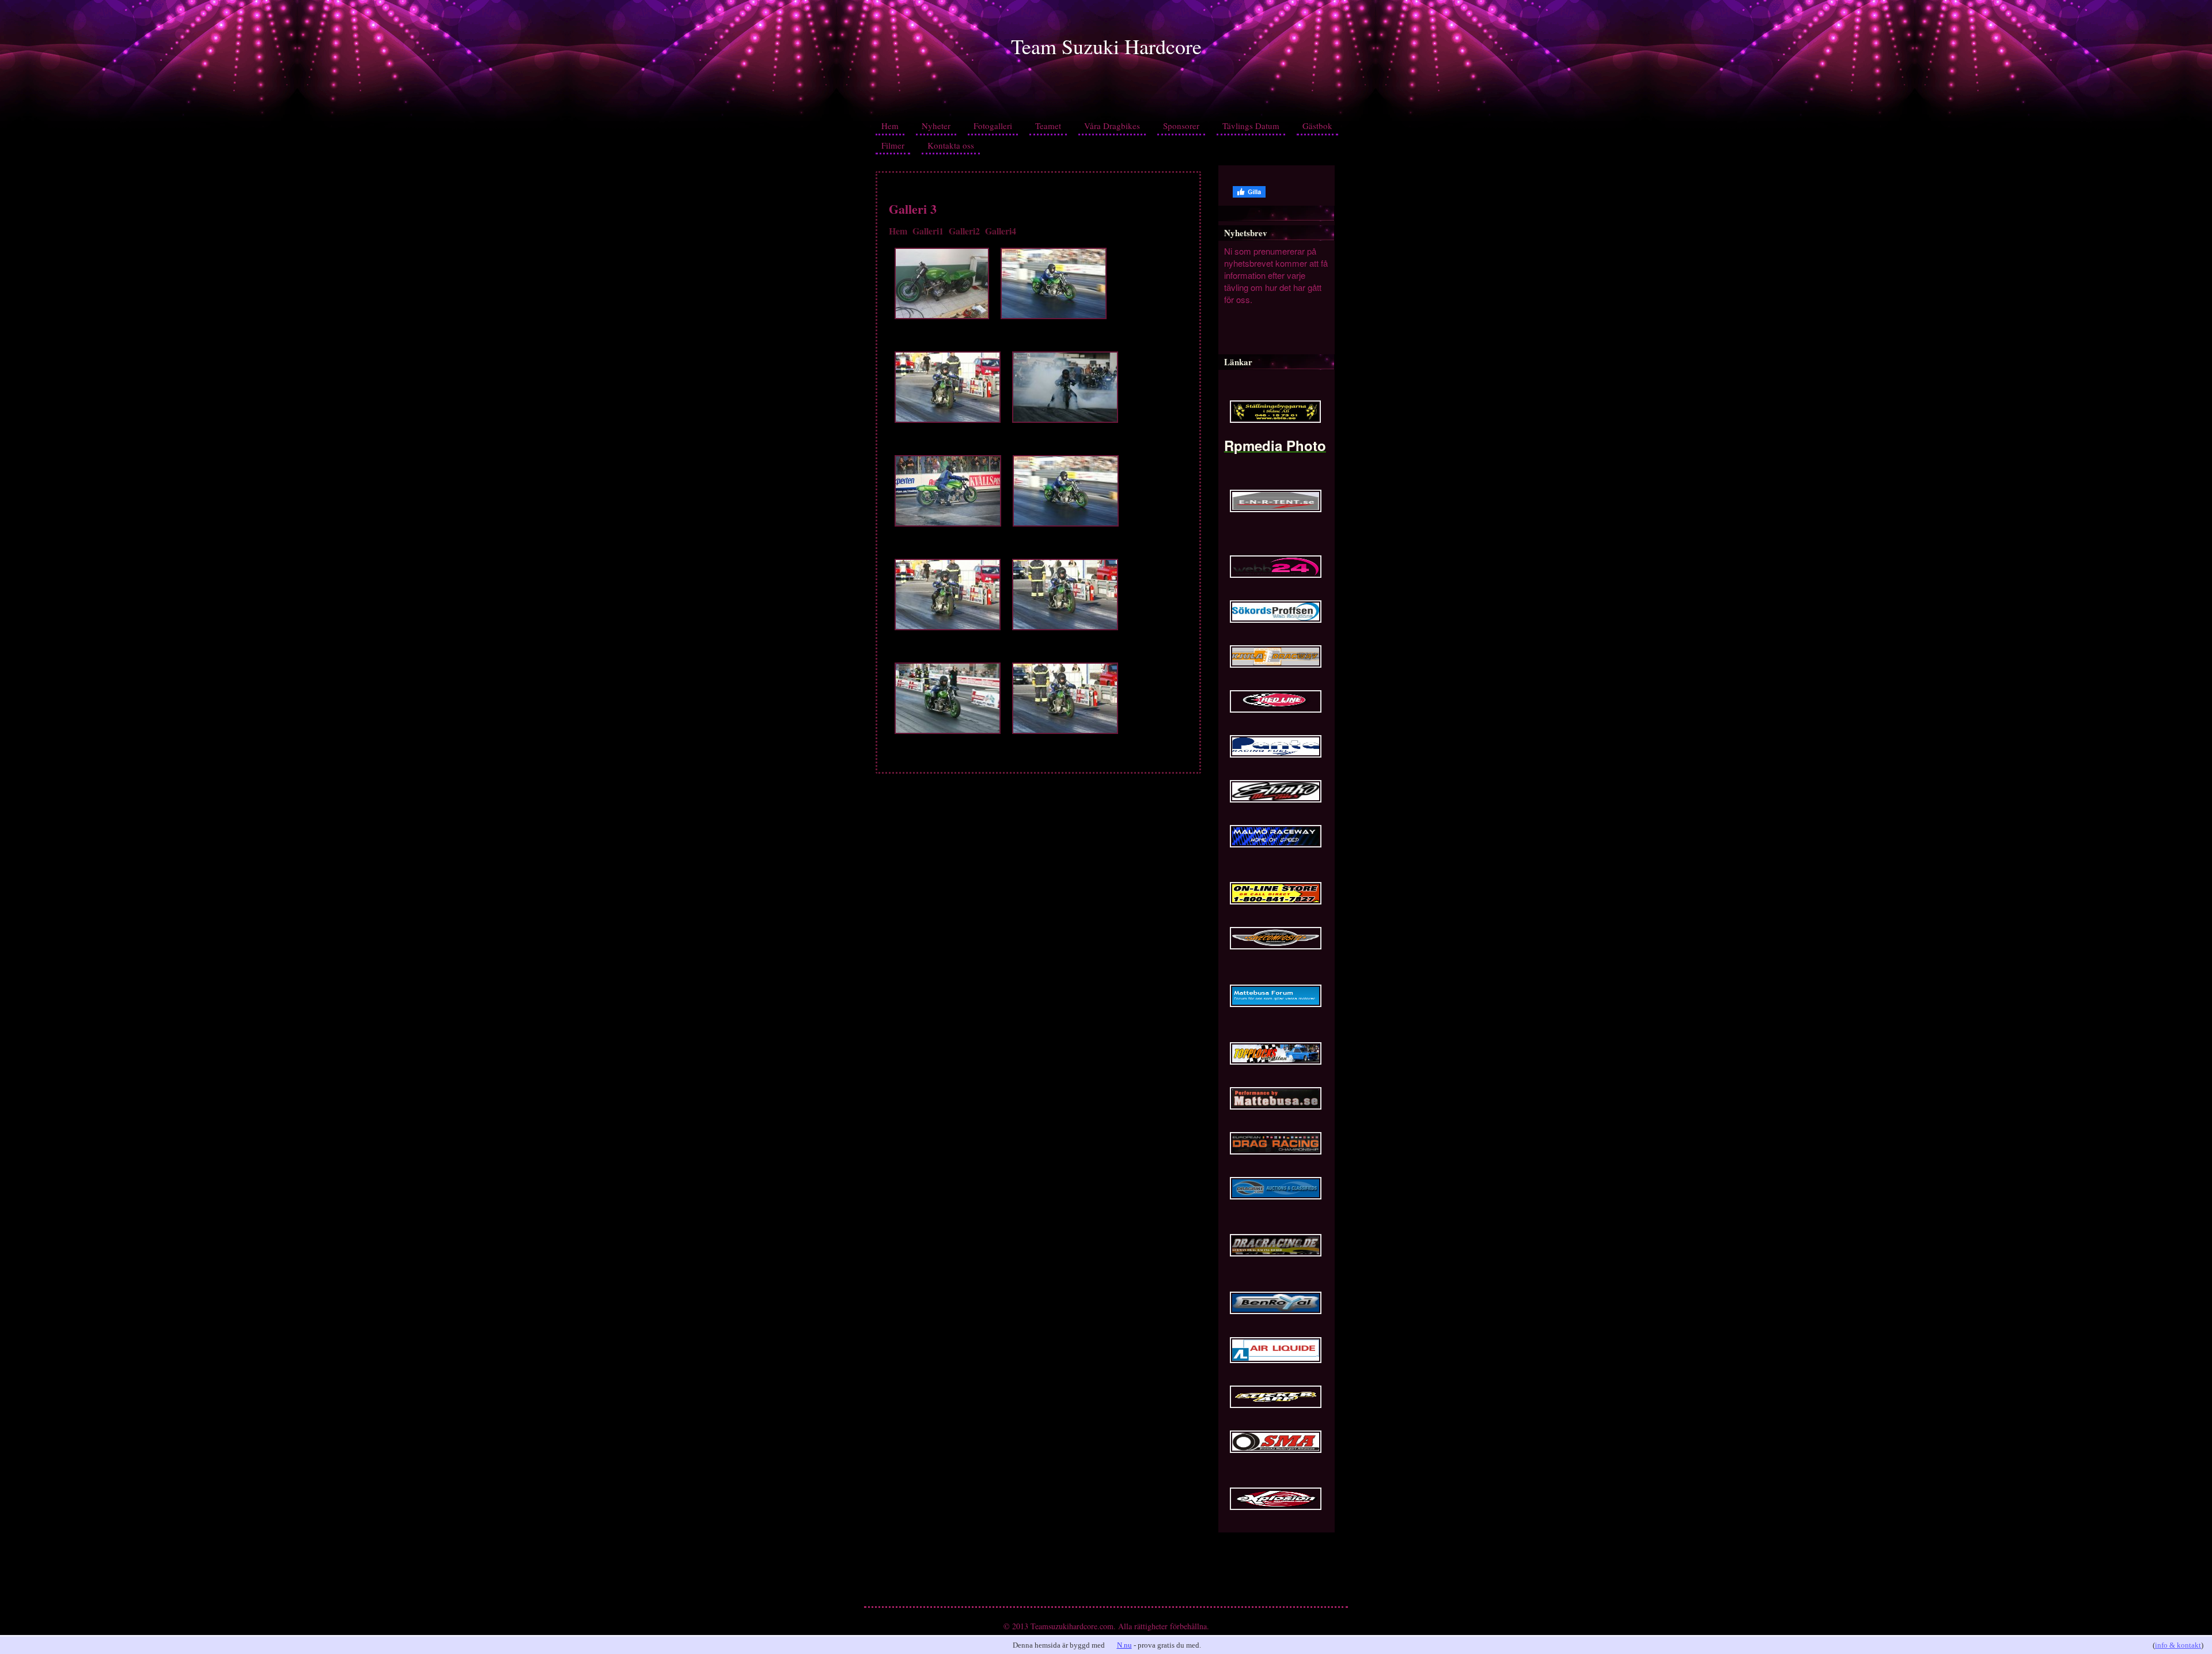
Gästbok (1317, 126)
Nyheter (936, 126)
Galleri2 (964, 231)
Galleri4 (1001, 231)
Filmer (893, 145)
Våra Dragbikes (1112, 126)
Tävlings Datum (1251, 126)
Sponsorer (1181, 126)
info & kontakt (2178, 1645)
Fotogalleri (993, 126)
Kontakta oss (951, 145)
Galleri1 (928, 231)
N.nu (1124, 1645)
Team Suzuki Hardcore (1106, 46)
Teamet (1048, 126)
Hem (890, 126)
